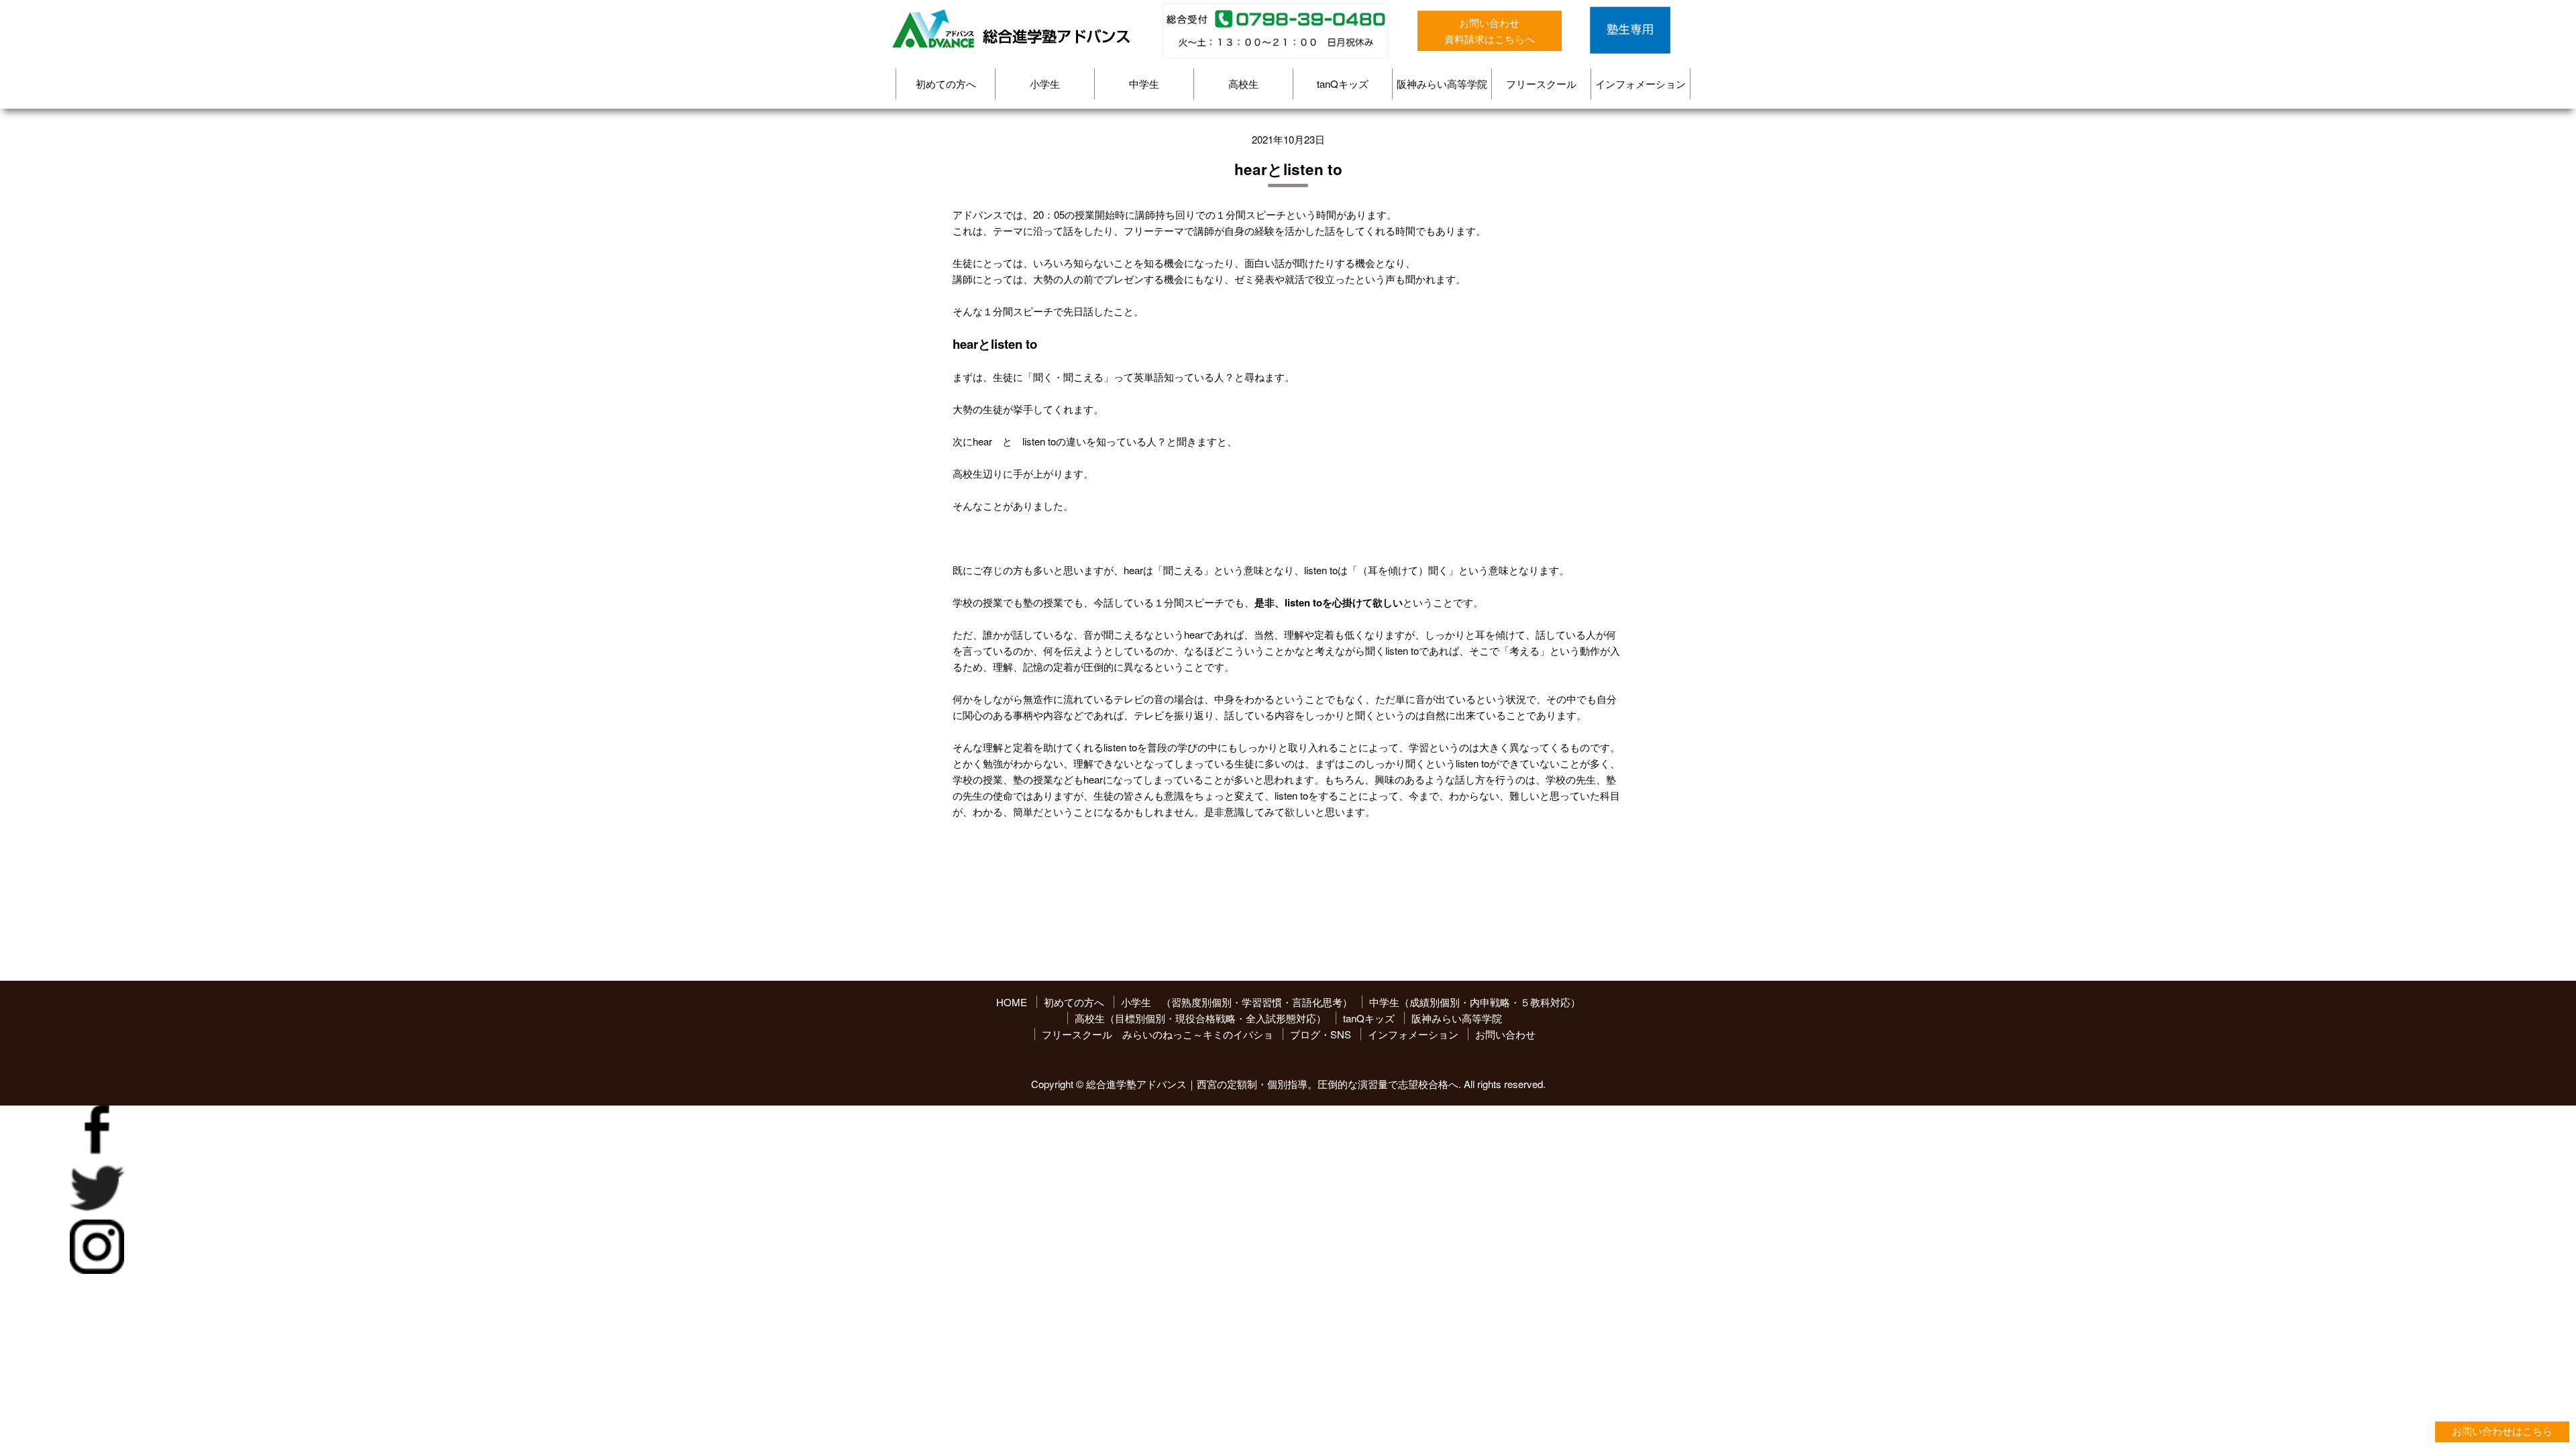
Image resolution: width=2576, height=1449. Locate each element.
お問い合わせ (1505, 1034)
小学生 (1045, 84)
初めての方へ (946, 84)
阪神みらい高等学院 (1442, 84)
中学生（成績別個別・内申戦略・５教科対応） (1475, 1002)
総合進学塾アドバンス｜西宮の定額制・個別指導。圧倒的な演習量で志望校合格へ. (1274, 1084)
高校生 (1243, 84)
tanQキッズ (1343, 84)
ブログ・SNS (1321, 1034)
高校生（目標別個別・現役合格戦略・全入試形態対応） (1200, 1018)
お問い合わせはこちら (2502, 1431)
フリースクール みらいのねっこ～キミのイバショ (1158, 1034)
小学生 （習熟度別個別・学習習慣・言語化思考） (1237, 1002)
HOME (1012, 1002)
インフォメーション (1641, 84)
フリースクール (1541, 84)
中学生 (1144, 84)
